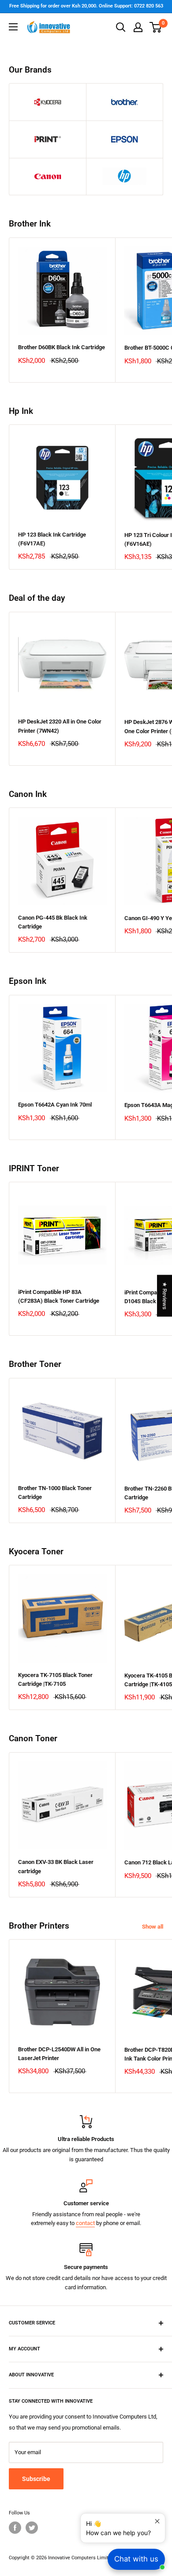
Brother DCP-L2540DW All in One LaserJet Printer (59, 2054)
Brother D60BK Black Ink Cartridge (62, 347)
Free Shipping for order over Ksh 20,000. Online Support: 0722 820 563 (86, 6)
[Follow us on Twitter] (32, 2528)
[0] (156, 27)
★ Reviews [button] (165, 1295)
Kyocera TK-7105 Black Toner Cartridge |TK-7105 (55, 1679)
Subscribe (36, 2479)
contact (85, 2223)
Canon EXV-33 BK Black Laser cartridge (56, 1866)
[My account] (138, 27)
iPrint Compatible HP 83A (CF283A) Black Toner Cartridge (59, 1296)
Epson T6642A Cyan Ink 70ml (55, 1105)
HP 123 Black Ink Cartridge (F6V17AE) (52, 539)
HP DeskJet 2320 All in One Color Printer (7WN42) (60, 726)
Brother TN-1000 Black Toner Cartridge (55, 1493)
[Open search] (121, 27)
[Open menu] (13, 27)
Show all (153, 1927)
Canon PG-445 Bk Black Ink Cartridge (53, 922)
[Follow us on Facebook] (15, 2528)
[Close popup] (157, 2521)
